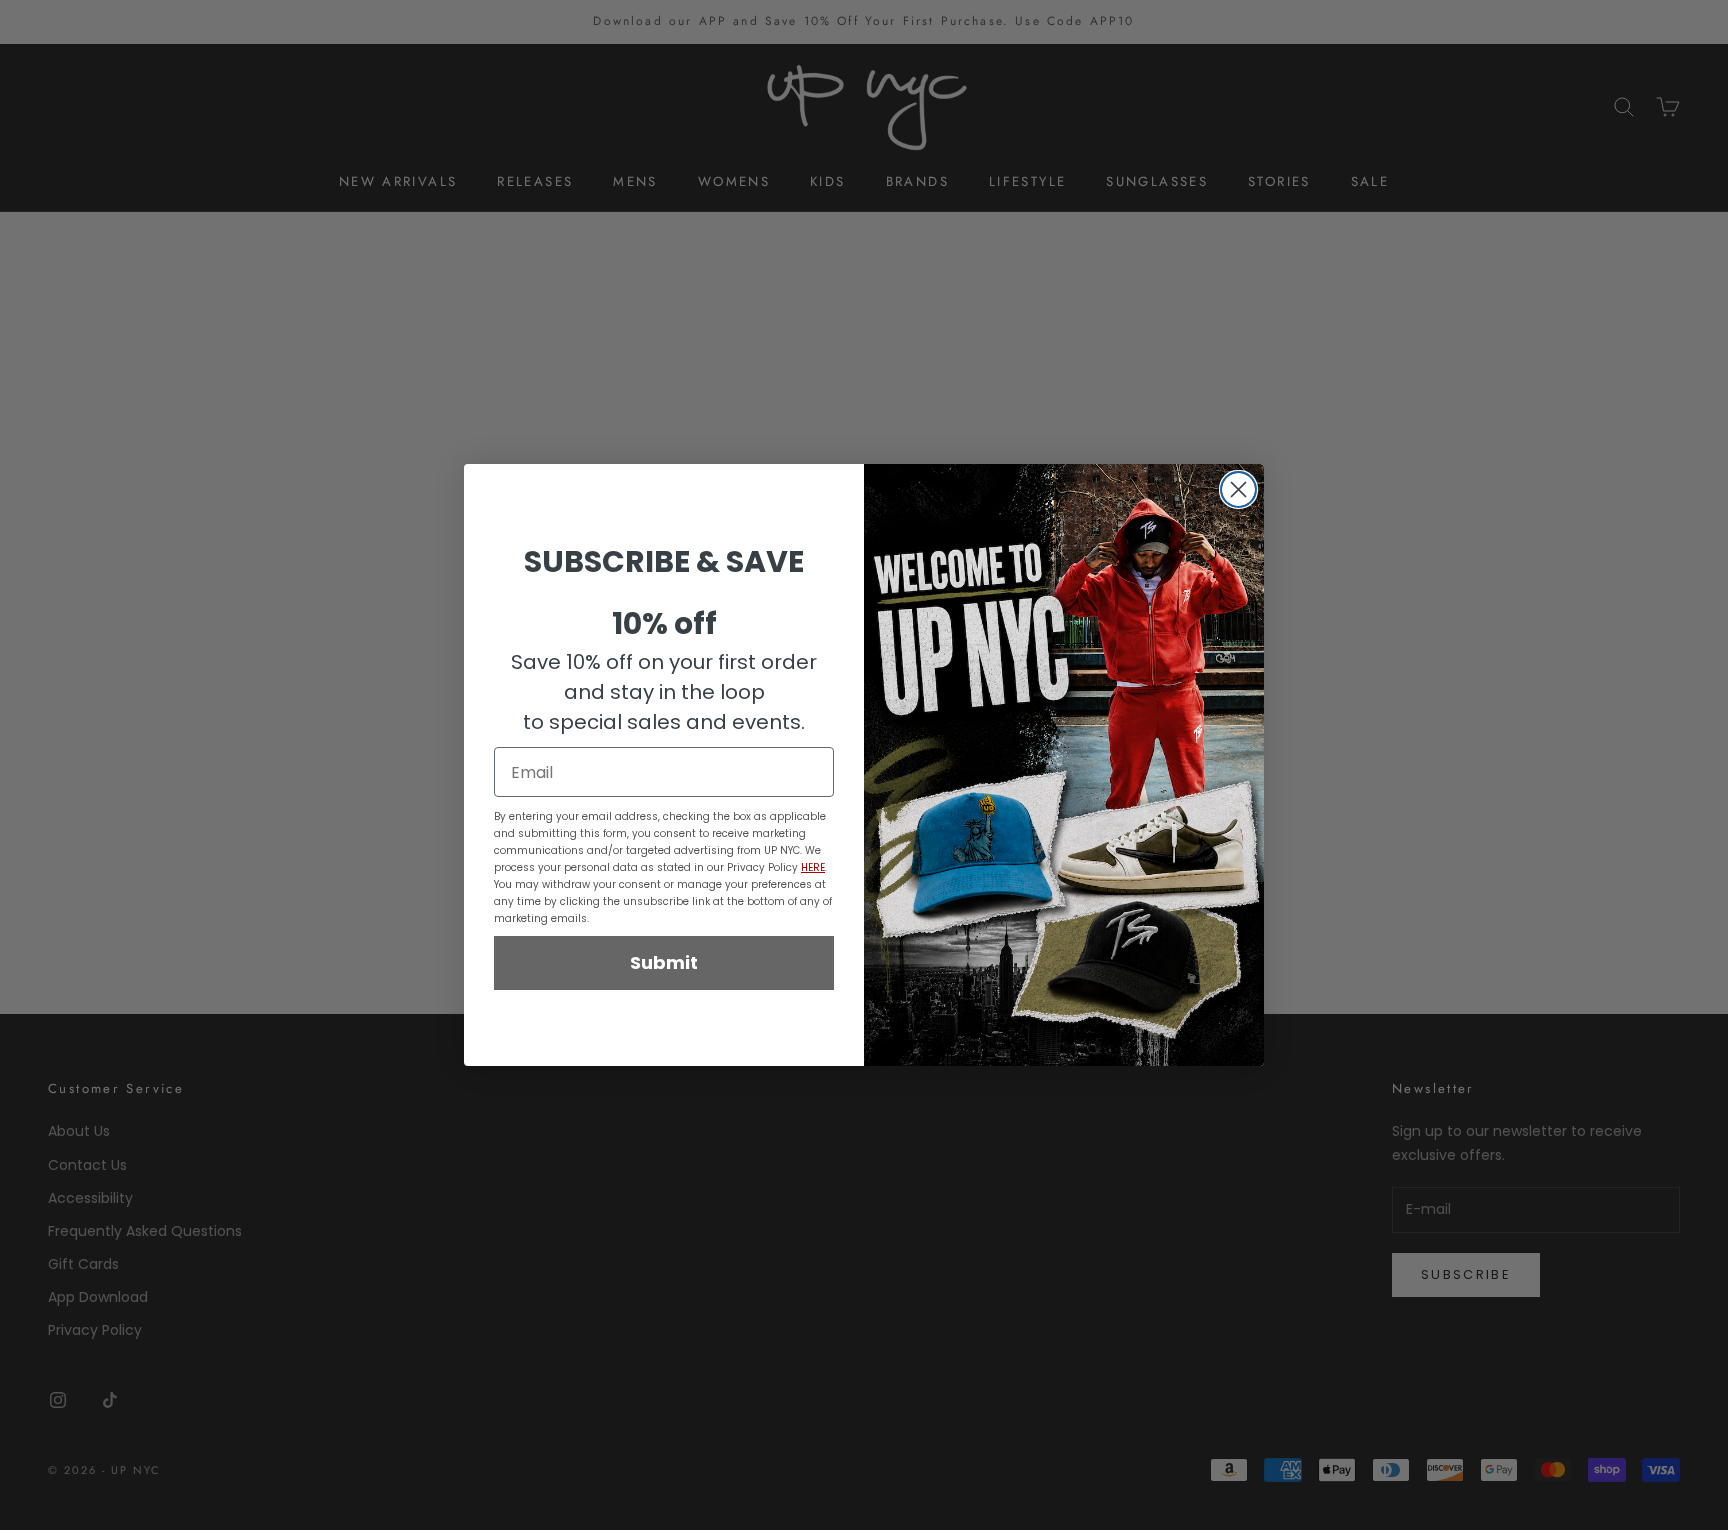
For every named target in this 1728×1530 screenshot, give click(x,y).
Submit (664, 962)
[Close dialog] (1238, 489)
